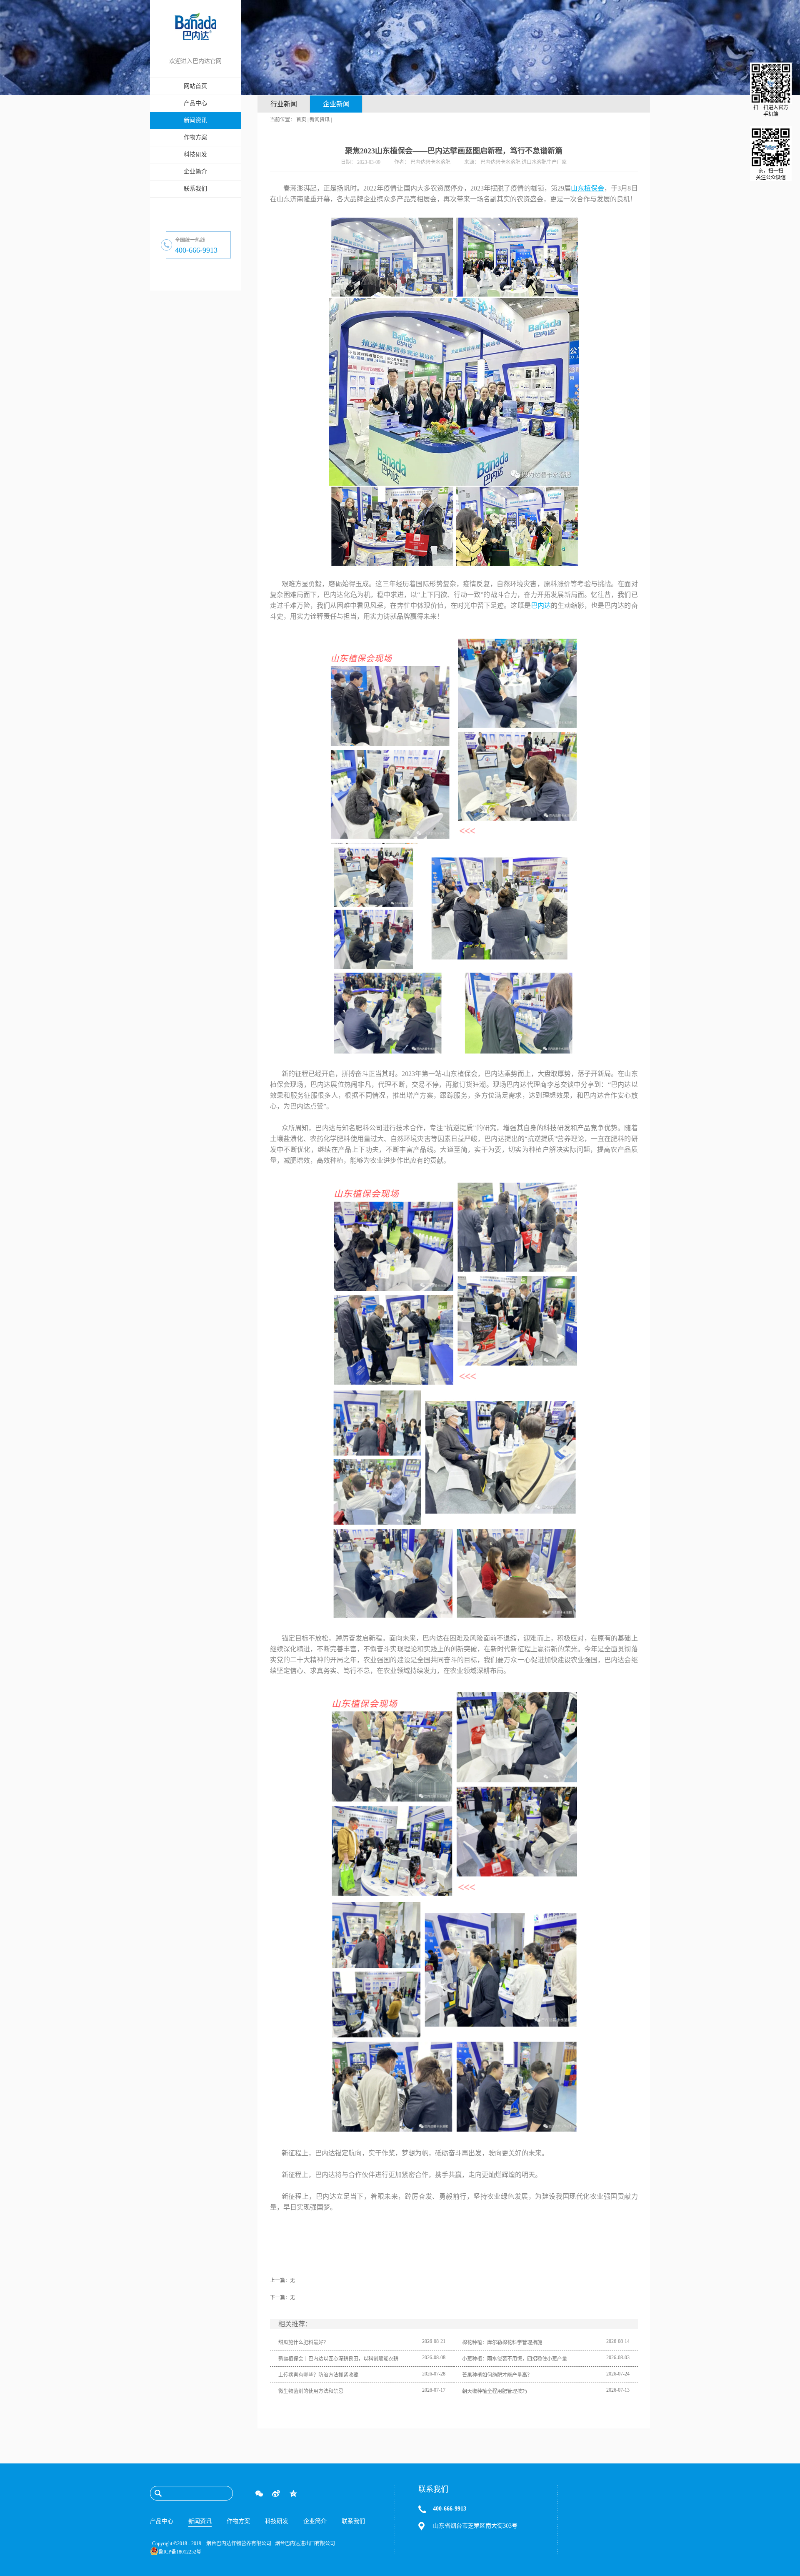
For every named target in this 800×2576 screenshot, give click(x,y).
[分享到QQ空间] (293, 2493)
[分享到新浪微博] (276, 2493)
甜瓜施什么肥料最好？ (303, 2343)
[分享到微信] (259, 2493)
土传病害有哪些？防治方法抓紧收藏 (318, 2375)
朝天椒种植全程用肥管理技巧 (495, 2391)
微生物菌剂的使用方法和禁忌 (311, 2391)
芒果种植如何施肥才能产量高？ (497, 2375)
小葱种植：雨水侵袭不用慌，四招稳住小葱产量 (515, 2359)
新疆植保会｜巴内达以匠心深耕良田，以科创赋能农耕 (338, 2359)
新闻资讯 (320, 120)
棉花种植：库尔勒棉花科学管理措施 (502, 2343)
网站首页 (195, 86)
